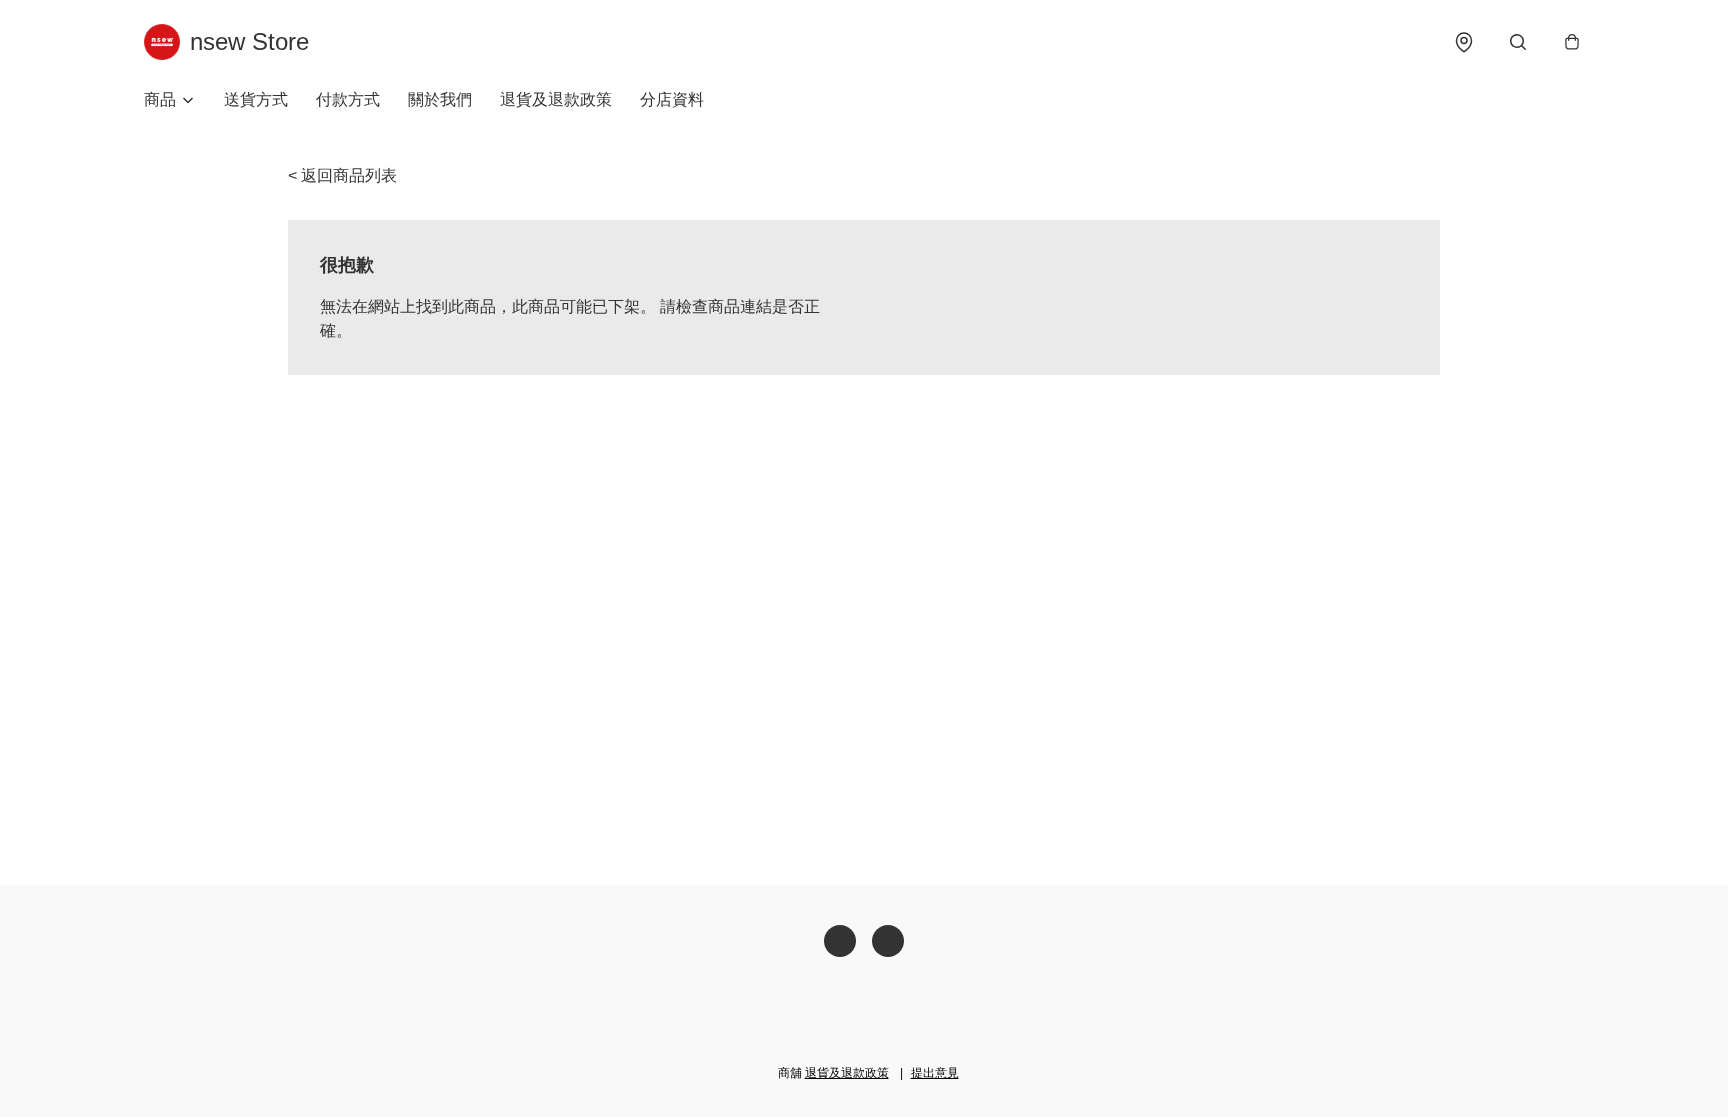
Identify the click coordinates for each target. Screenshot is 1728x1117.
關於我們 (440, 99)
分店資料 (672, 99)
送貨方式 (256, 99)
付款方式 (348, 99)
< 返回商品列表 (342, 175)
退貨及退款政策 (556, 99)
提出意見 (935, 1073)
